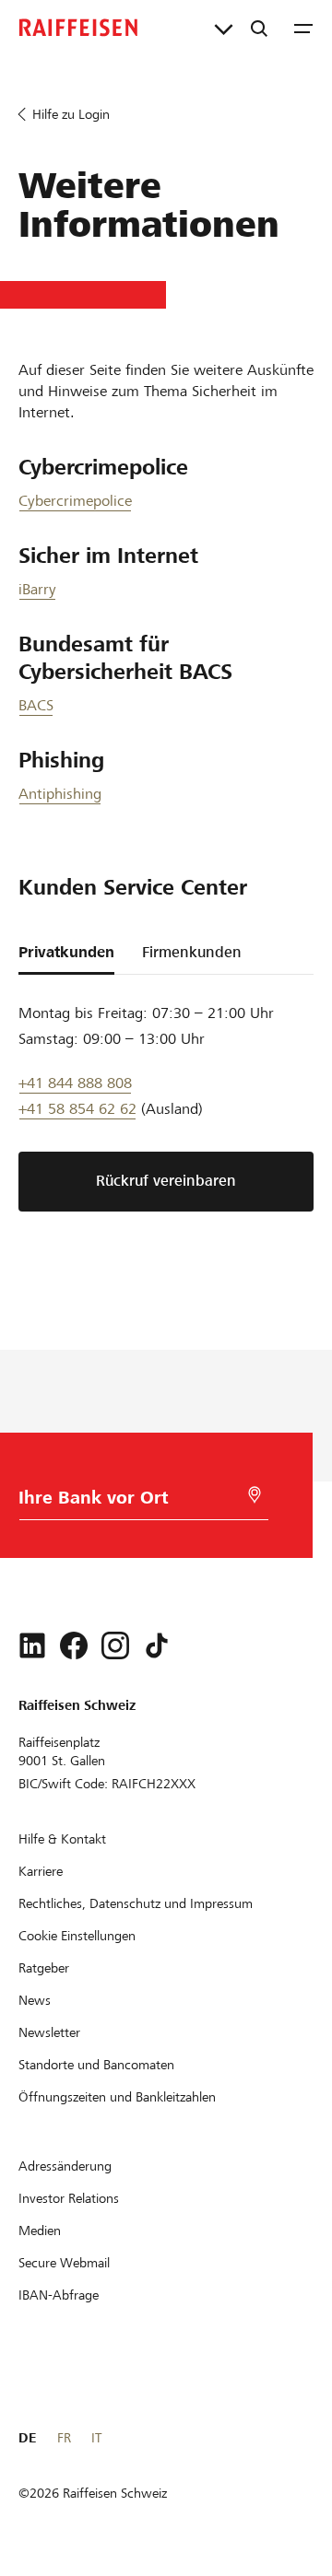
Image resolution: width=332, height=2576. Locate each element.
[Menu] (303, 28)
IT (96, 2438)
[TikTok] (157, 1645)
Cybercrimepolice (75, 501)
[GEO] (255, 1495)
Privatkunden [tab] (66, 952)
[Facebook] (74, 1645)
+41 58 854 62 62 (77, 1109)
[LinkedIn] (32, 1645)
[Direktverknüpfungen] (224, 28)
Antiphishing (60, 794)
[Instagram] (115, 1645)
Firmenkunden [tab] (192, 952)
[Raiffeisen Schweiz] (78, 28)
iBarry (37, 589)
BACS (36, 705)
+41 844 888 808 (75, 1083)
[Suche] (259, 28)
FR (64, 2438)
